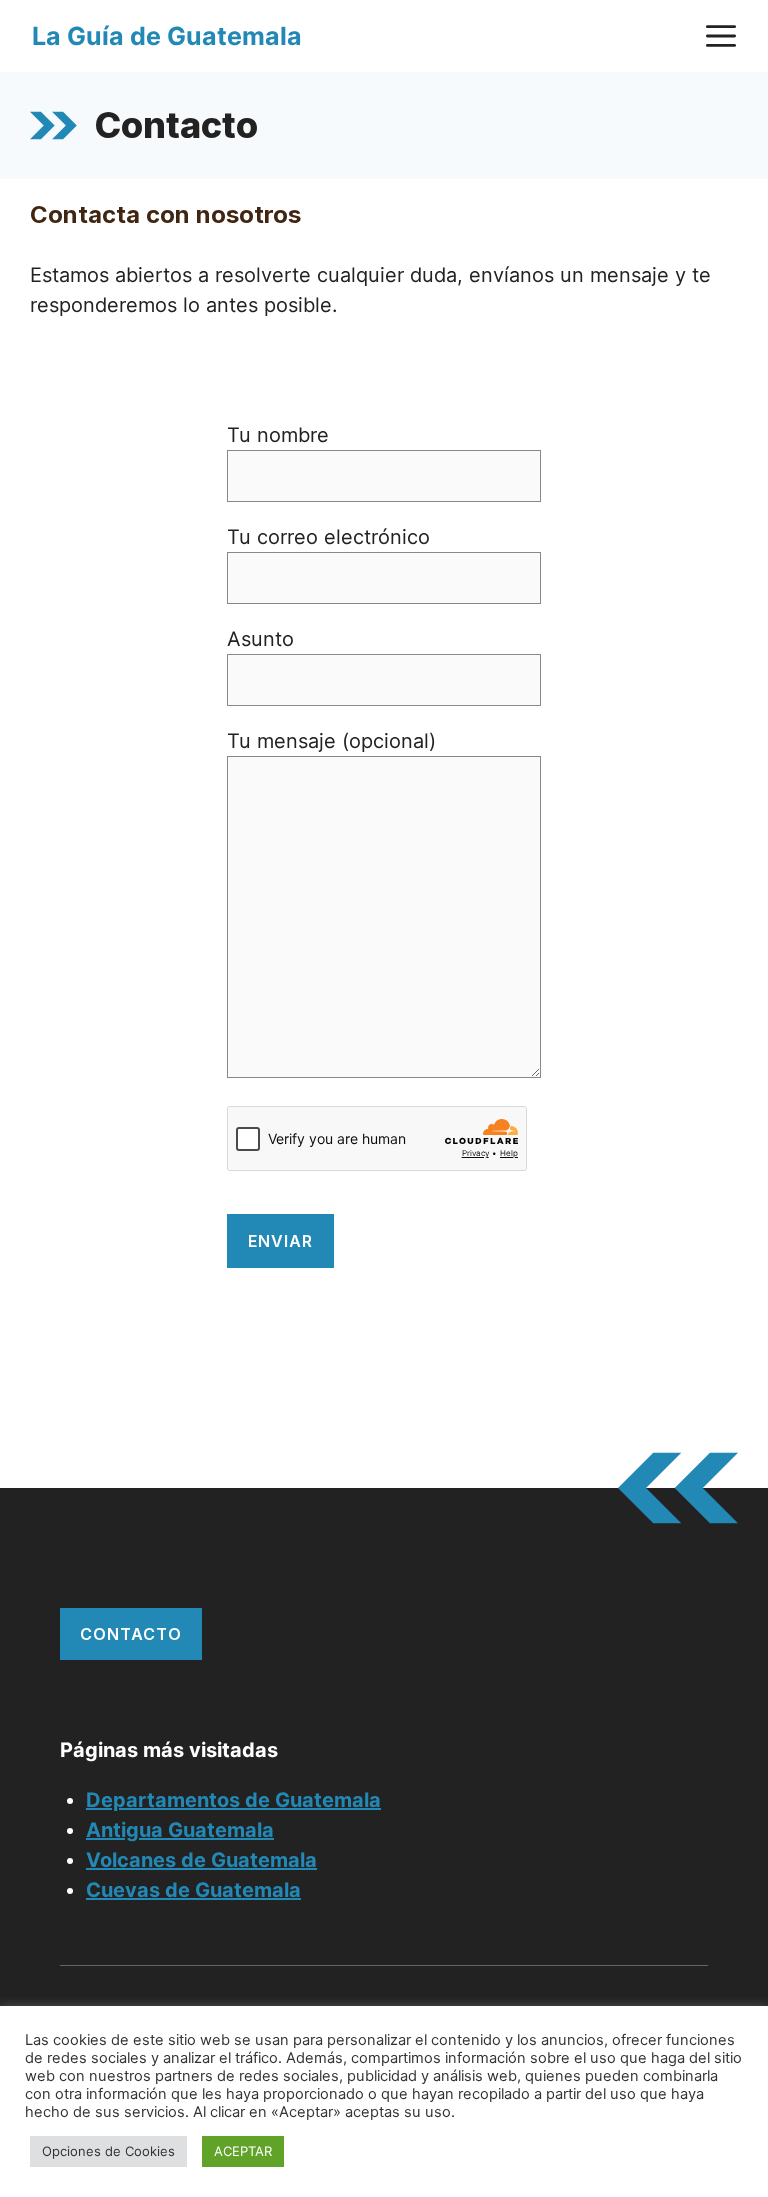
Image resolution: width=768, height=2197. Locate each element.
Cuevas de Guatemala (193, 1890)
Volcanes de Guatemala (201, 1860)
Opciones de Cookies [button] (108, 2151)
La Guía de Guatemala (167, 36)
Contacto (131, 1634)
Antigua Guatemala (180, 1830)
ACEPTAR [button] (243, 2151)
